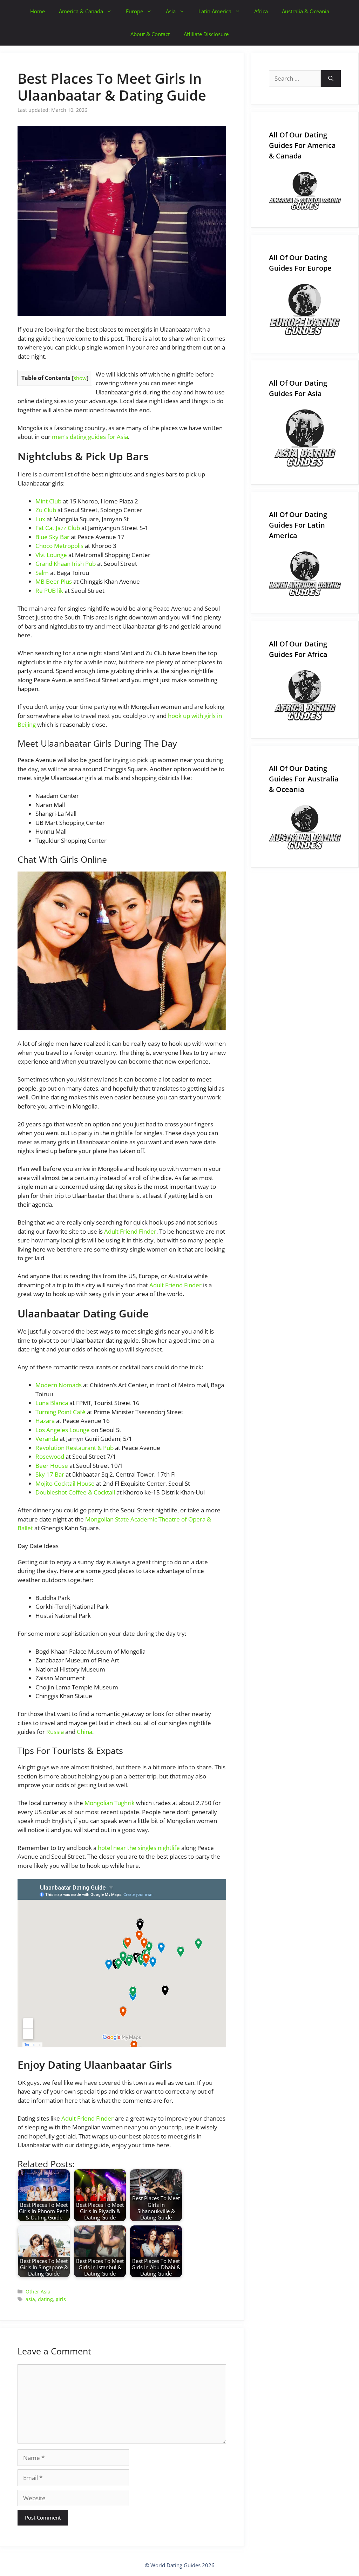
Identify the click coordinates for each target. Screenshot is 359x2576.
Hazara (45, 1421)
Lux (40, 519)
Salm (42, 573)
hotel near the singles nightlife (139, 1848)
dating (45, 2299)
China (84, 1732)
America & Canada (81, 11)
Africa (261, 11)
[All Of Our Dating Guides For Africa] (305, 695)
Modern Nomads (59, 1385)
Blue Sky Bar (52, 537)
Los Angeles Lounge (63, 1430)
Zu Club (46, 510)
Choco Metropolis (59, 546)
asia (30, 2299)
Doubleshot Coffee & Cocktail (75, 1492)
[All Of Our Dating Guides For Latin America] (305, 574)
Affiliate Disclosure (206, 34)
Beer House (52, 1466)
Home (38, 11)
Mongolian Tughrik (110, 1803)
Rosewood (50, 1456)
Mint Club (48, 501)
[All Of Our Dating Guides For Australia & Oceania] (305, 828)
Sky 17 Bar (50, 1474)
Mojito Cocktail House (65, 1483)
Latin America (215, 11)
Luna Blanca (52, 1403)
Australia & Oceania (306, 11)
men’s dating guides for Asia (90, 437)
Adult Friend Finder (130, 1231)
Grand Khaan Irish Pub (66, 564)
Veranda (47, 1439)
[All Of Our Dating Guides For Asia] (305, 438)
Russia (55, 1732)
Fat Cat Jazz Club (58, 528)
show (80, 378)
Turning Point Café (60, 1412)
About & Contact (150, 34)
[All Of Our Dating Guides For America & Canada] (305, 191)
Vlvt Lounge (51, 555)
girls (61, 2299)
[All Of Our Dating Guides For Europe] (305, 310)
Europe (134, 11)
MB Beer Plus (54, 581)
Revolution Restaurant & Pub (74, 1448)
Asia (171, 11)
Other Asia (38, 2292)
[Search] (331, 79)
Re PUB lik (49, 591)
